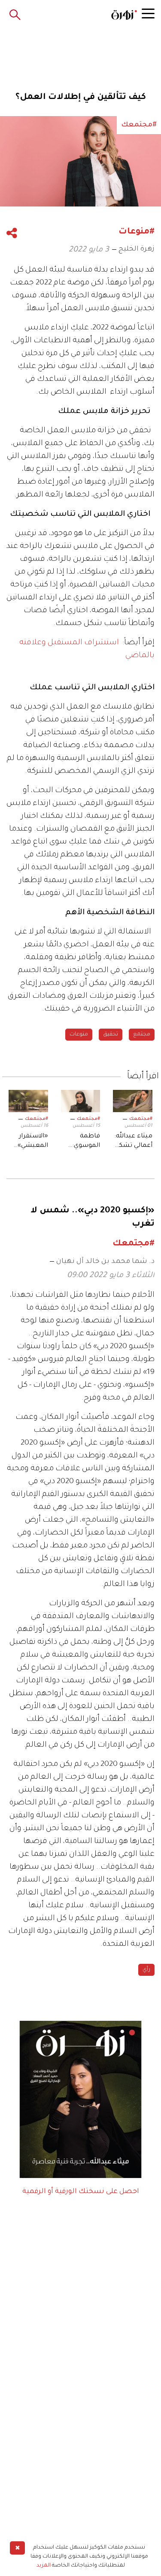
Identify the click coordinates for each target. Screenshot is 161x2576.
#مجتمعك (141, 1119)
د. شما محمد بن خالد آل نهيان (105, 1262)
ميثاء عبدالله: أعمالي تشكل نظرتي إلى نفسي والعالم (133, 1142)
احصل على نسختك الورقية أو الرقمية (81, 2192)
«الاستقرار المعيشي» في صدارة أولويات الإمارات (33, 1142)
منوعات (79, 1035)
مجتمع (142, 1035)
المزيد (44, 2566)
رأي (146, 1970)
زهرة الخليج (137, 249)
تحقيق (111, 1035)
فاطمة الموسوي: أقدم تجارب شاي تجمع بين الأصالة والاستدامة (84, 1142)
